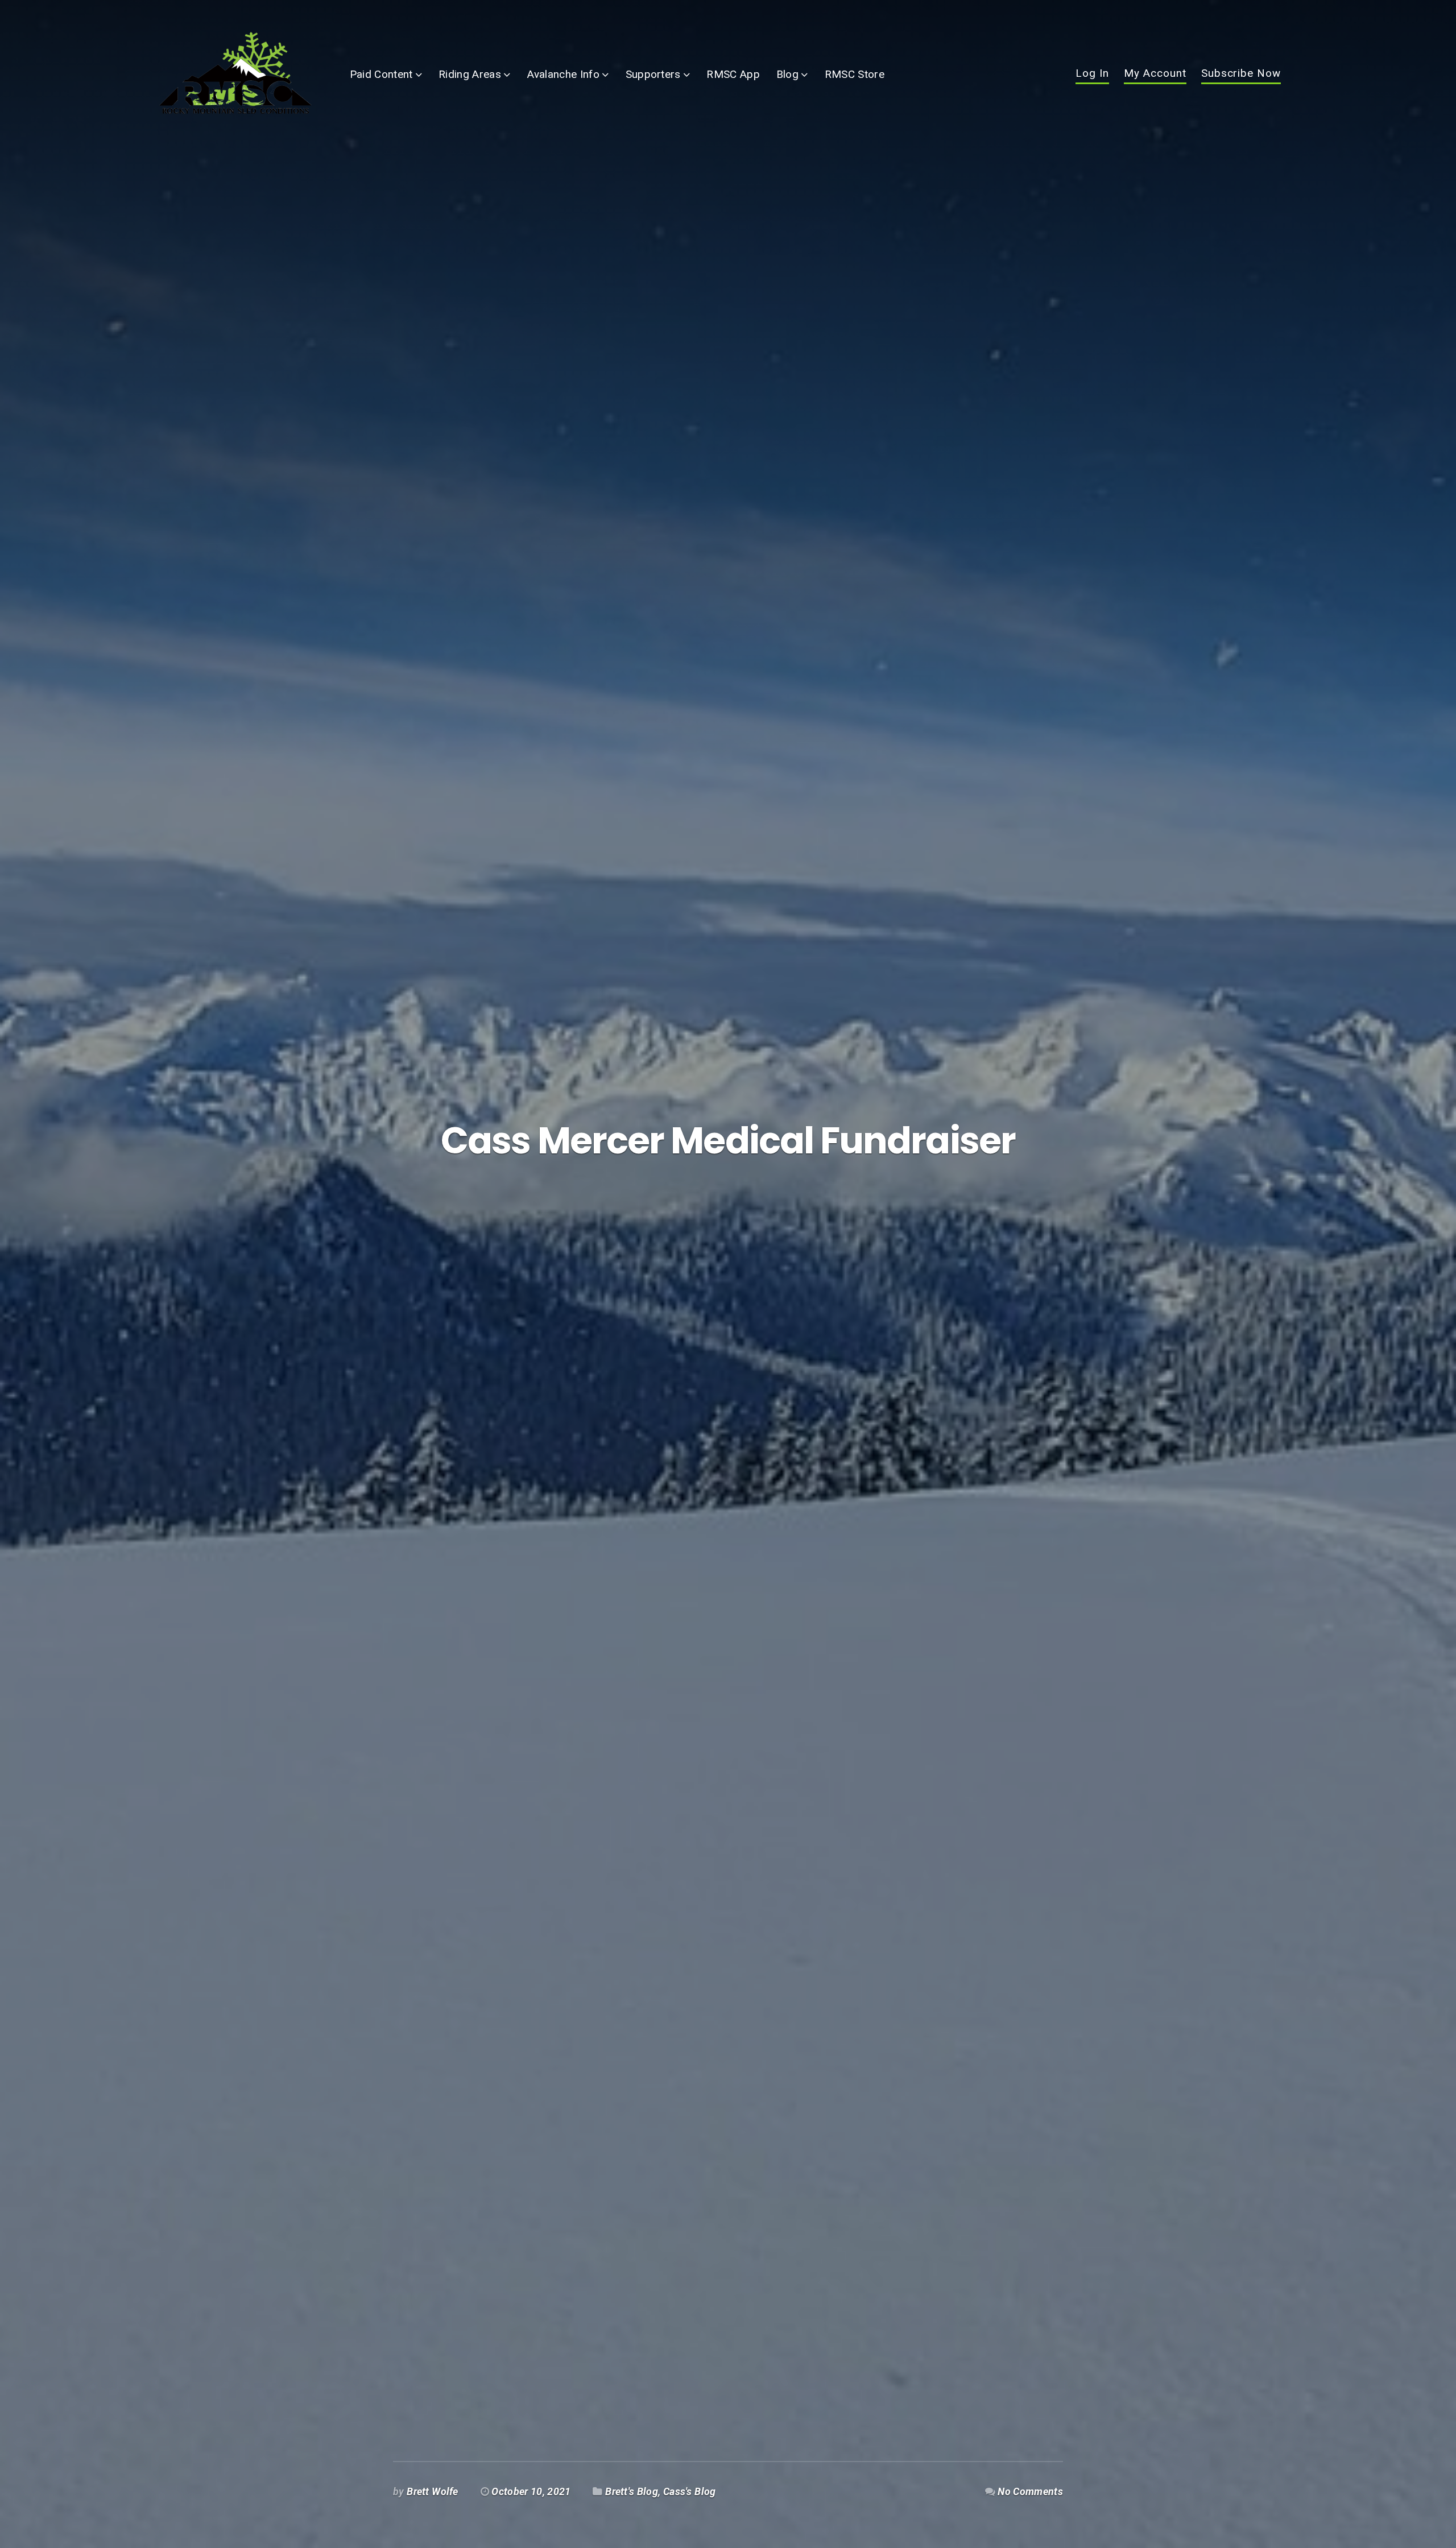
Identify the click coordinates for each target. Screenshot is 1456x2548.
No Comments (1030, 2492)
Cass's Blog (690, 2492)
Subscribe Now (1241, 74)
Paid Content (381, 74)
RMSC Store (855, 74)
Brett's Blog (632, 2492)
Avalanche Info (563, 74)
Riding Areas (470, 74)
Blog (787, 74)
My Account (1155, 74)
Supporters (653, 74)
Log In (1092, 74)
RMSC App (733, 74)
